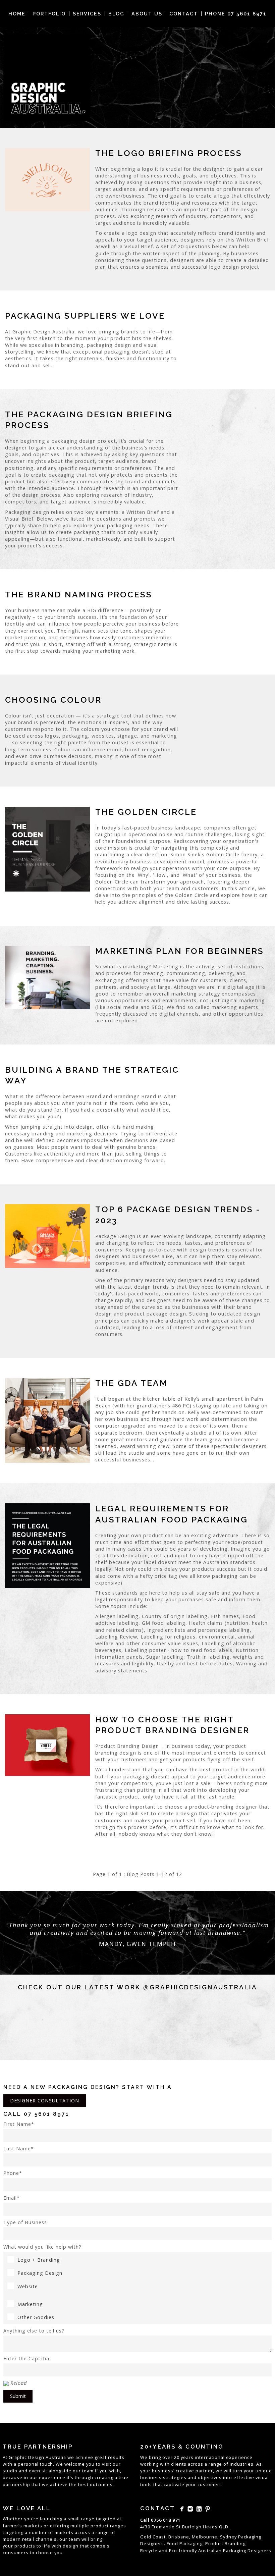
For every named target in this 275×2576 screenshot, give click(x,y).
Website (28, 2286)
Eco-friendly (183, 2551)
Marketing (30, 2304)
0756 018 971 (166, 2520)
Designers (259, 2551)
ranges (118, 2526)
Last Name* (19, 2149)
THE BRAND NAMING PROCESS (79, 595)
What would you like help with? (42, 2247)
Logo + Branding (39, 2260)
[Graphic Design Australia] (47, 77)
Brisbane (179, 2537)
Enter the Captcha (26, 2358)
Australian (210, 2551)
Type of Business (25, 2222)
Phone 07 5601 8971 (236, 14)
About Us (147, 14)
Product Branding (225, 2543)
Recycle (149, 2551)
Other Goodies (36, 2317)
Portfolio (49, 14)
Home (17, 14)
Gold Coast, (154, 2537)
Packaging (235, 2551)
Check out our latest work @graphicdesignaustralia (137, 1987)
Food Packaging (185, 2543)
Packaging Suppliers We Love (85, 316)
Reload (19, 2383)
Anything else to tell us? (34, 2331)
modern (12, 2539)
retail (28, 2539)
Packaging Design (40, 2273)
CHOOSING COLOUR (53, 700)
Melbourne (205, 2537)
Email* (12, 2198)
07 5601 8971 (47, 2114)
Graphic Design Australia (37, 2457)
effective (244, 2477)
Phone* (13, 2173)
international (210, 2457)
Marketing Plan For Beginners (180, 951)
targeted (106, 2519)
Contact (184, 14)
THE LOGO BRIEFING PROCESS (169, 153)
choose (44, 2553)
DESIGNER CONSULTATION (45, 2101)
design (71, 2546)
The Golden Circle (146, 812)
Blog (116, 14)
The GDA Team (131, 1383)
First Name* (19, 2124)
